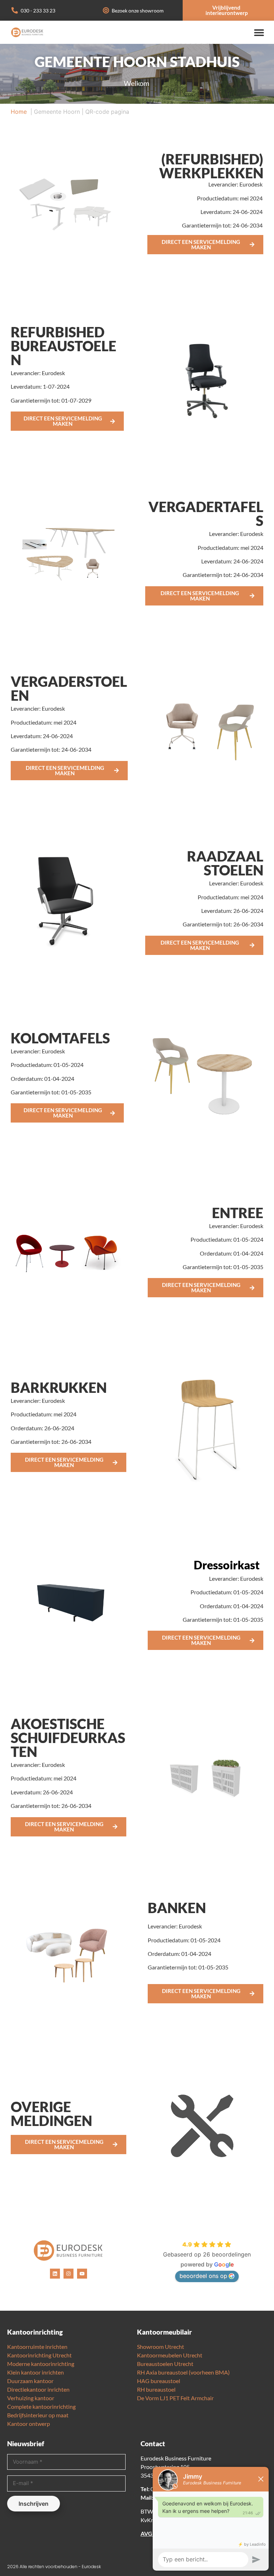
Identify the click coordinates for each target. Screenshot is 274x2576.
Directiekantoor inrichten (38, 2389)
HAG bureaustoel (159, 2381)
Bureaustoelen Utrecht (165, 2364)
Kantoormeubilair (164, 2332)
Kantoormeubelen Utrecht (170, 2355)
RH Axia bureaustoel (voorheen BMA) (183, 2372)
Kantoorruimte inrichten (37, 2347)
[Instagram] (68, 2274)
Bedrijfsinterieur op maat (38, 2415)
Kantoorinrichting (35, 2332)
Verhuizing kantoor (31, 2398)
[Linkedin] (55, 2274)
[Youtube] (82, 2274)
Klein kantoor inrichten (35, 2372)
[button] (259, 32)
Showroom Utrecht (161, 2347)
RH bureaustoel (156, 2389)
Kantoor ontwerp (29, 2424)
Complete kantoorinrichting (41, 2406)
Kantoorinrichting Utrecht (39, 2355)
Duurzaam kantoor (30, 2381)
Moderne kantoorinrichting (41, 2364)
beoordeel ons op (203, 2276)
